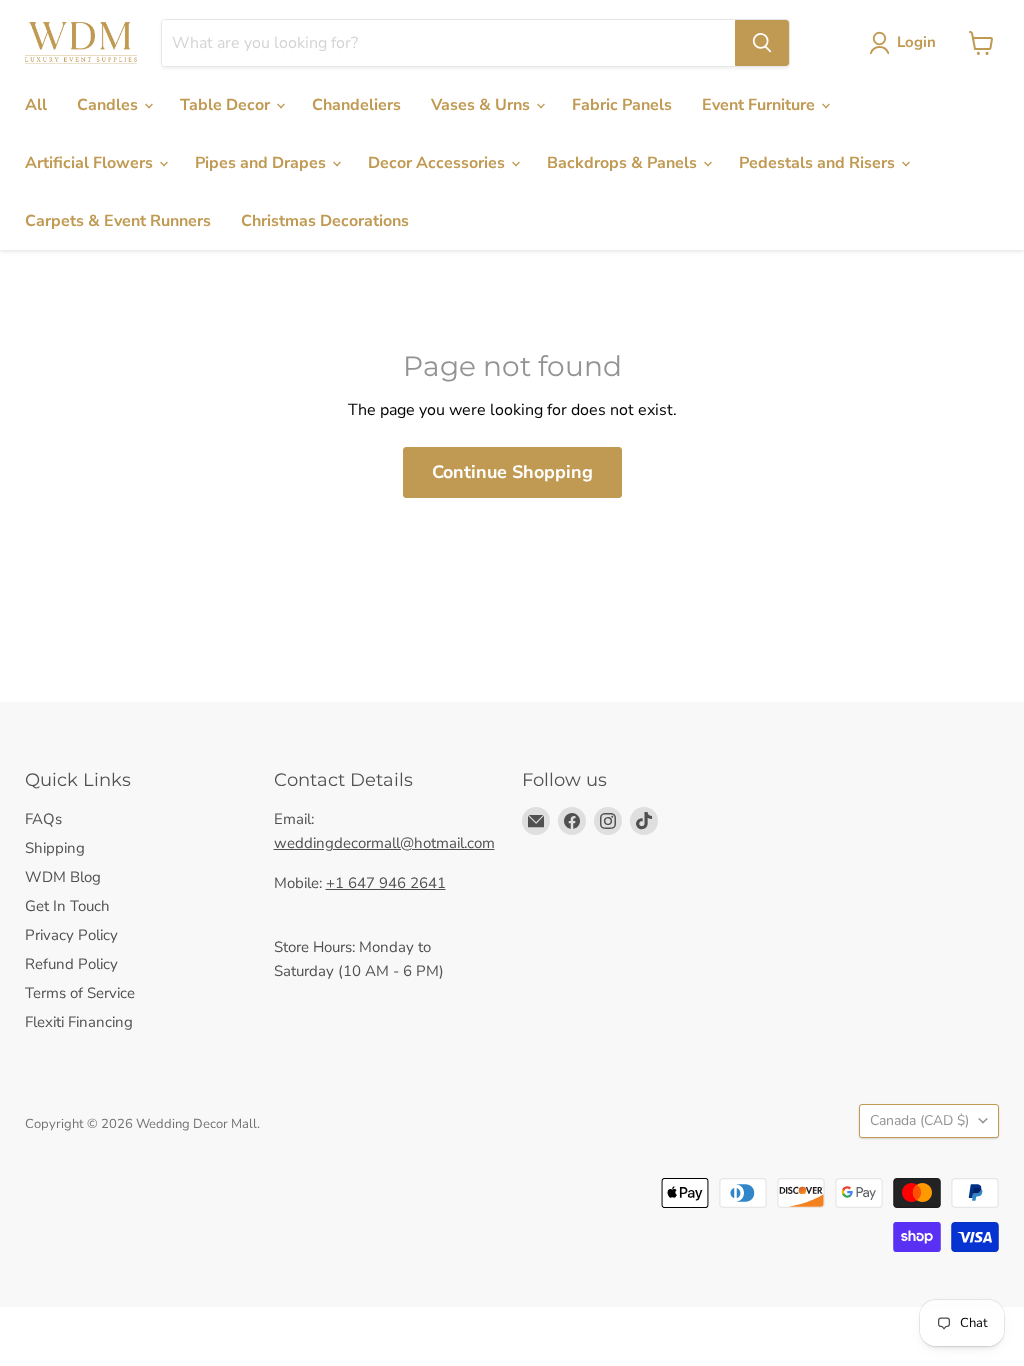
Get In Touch (67, 906)
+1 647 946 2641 (386, 883)
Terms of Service (80, 993)
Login (916, 42)
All (36, 105)
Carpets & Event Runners (118, 221)
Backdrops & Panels (624, 163)
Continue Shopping (512, 472)
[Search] (762, 43)
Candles (109, 105)
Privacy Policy (71, 935)
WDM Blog (63, 877)
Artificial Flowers (91, 163)
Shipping (55, 848)
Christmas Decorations (325, 221)
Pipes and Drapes (262, 163)
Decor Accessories (438, 163)
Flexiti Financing (79, 1022)
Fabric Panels (622, 105)
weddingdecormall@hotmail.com (384, 843)
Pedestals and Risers (819, 163)
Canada (919, 1120)
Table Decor (227, 105)
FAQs (43, 819)
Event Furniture (760, 105)
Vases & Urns (482, 105)
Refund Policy (71, 964)
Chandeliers (356, 105)
